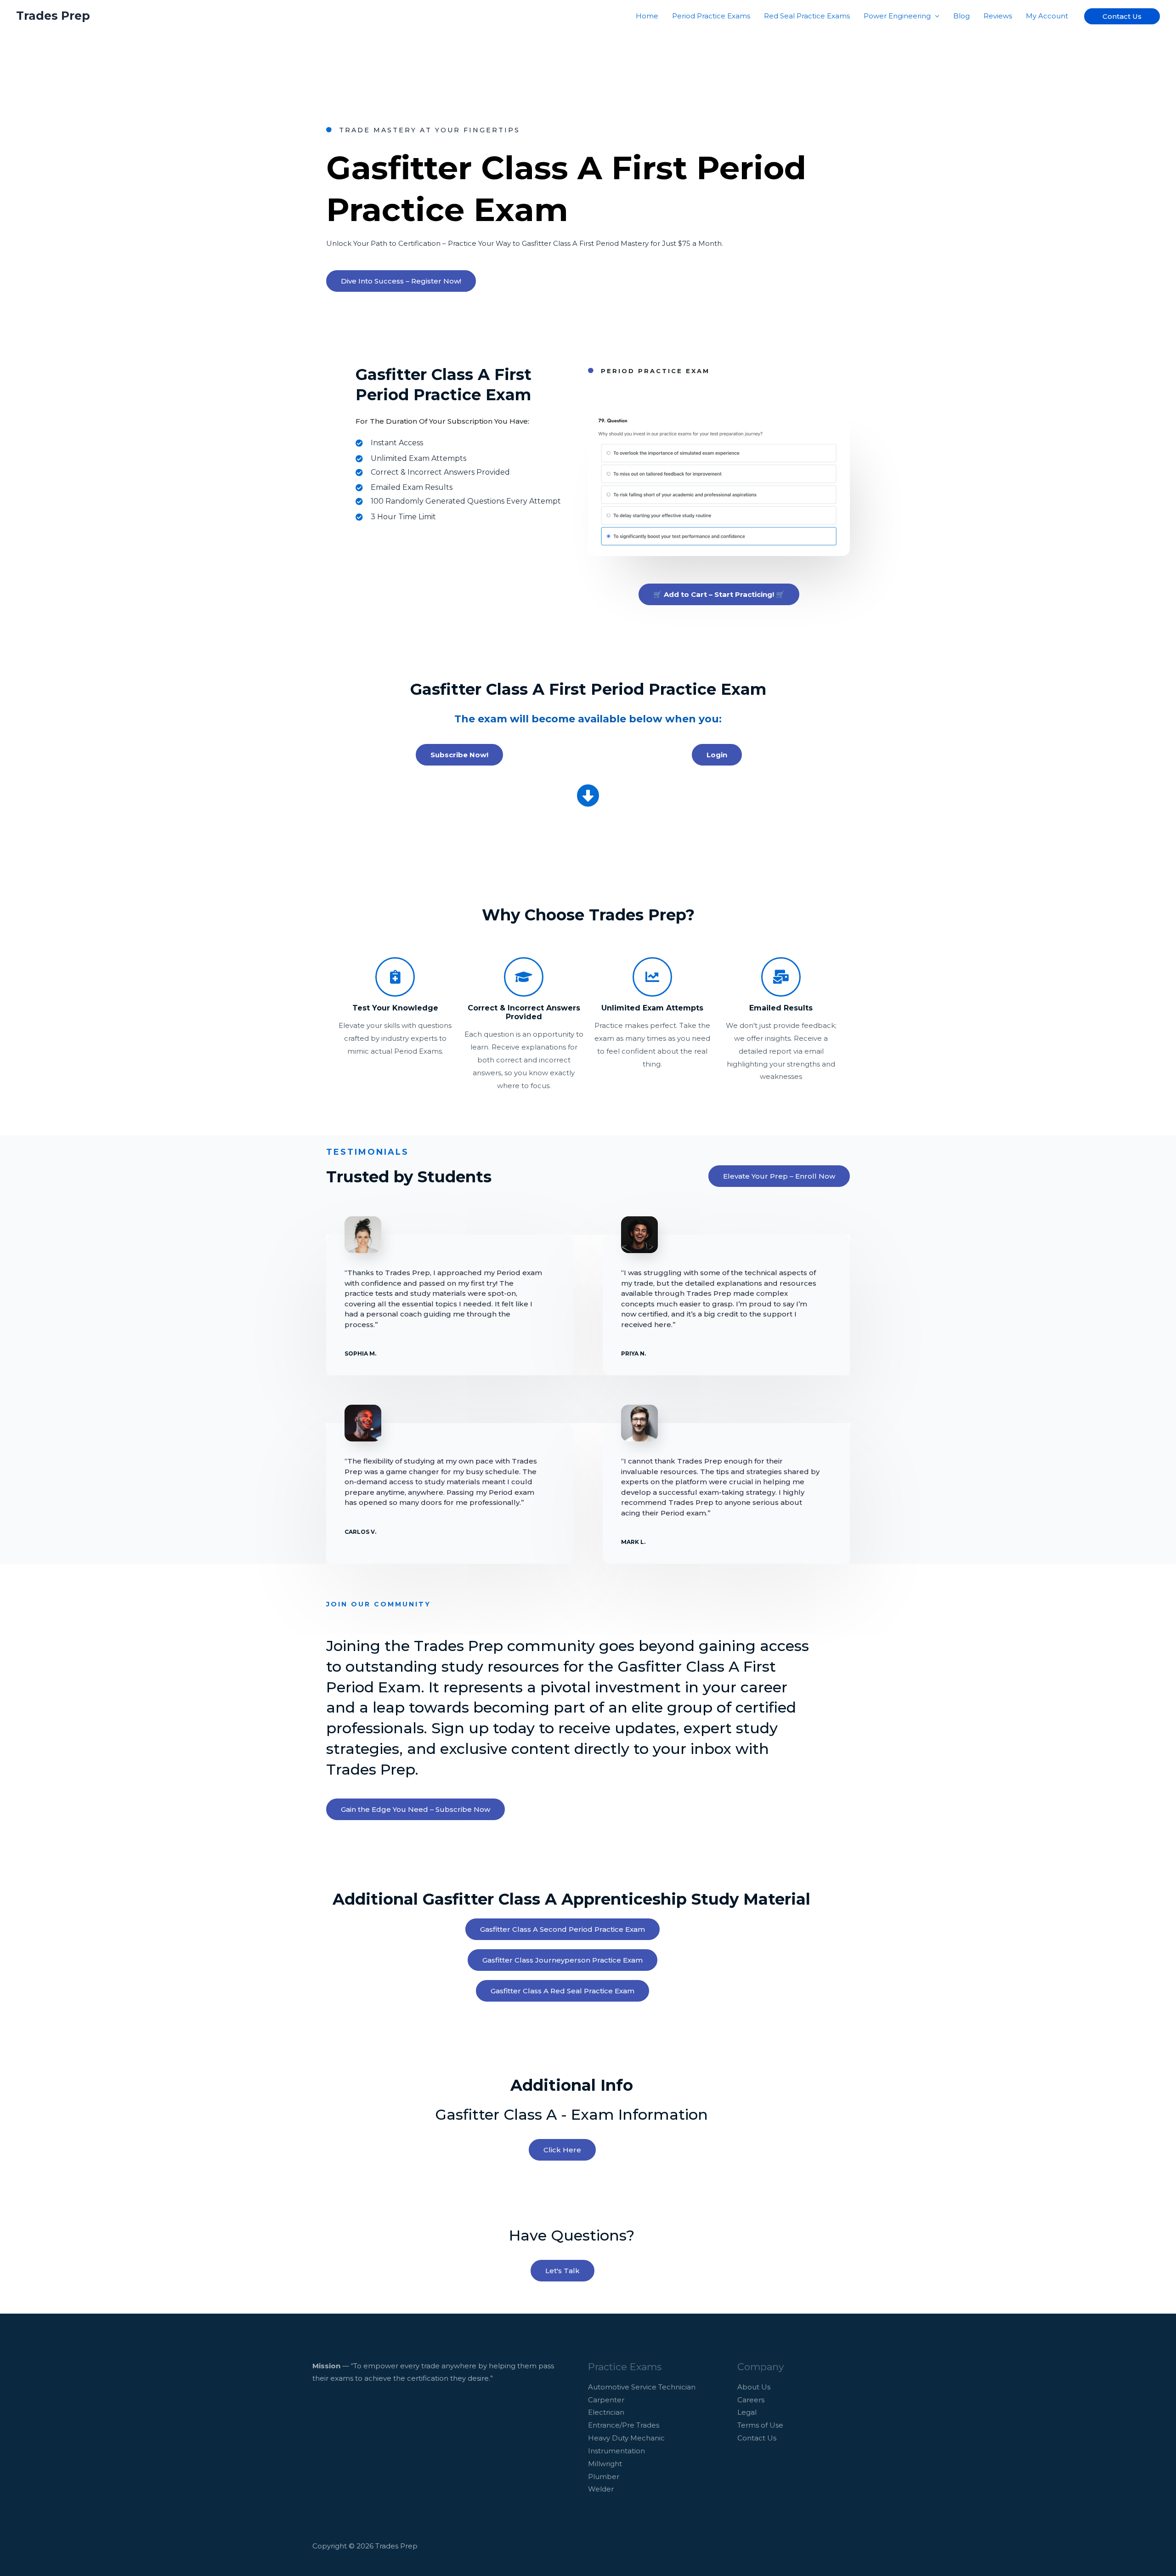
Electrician (606, 2412)
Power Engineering (897, 16)
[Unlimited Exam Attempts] (652, 977)
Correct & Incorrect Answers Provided (524, 1012)
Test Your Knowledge (395, 1008)
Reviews (998, 16)
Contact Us (757, 2438)
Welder (601, 2489)
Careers (751, 2400)
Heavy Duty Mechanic (626, 2438)
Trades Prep (53, 16)
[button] (1122, 16)
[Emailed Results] (781, 977)
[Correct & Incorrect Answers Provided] (524, 977)
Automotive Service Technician (642, 2387)
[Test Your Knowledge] (395, 977)
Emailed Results (781, 1008)
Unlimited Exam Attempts (652, 1008)
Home (647, 16)
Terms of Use (760, 2425)
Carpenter (606, 2400)
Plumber (604, 2477)
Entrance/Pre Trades (624, 2425)
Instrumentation (616, 2451)
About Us (754, 2387)
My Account (1047, 16)
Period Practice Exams (711, 16)
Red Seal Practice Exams (807, 16)
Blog (961, 16)
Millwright (605, 2464)
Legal (747, 2412)
